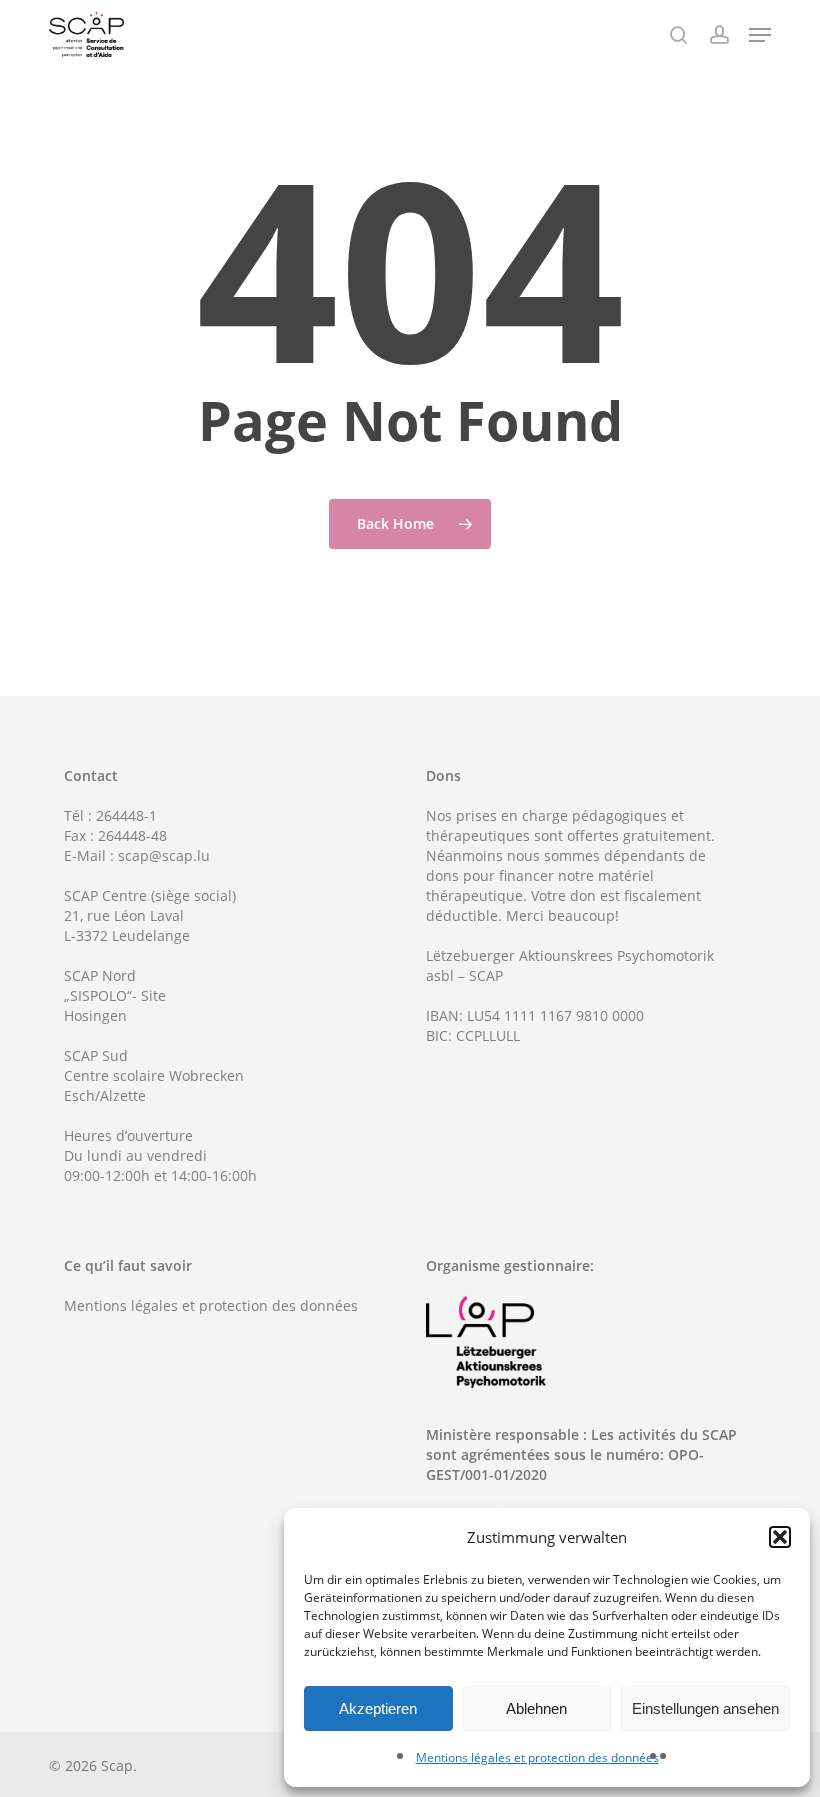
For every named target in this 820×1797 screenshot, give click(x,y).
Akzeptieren (378, 1708)
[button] (780, 1537)
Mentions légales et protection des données (537, 1757)
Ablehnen (536, 1708)
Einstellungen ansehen (705, 1708)
